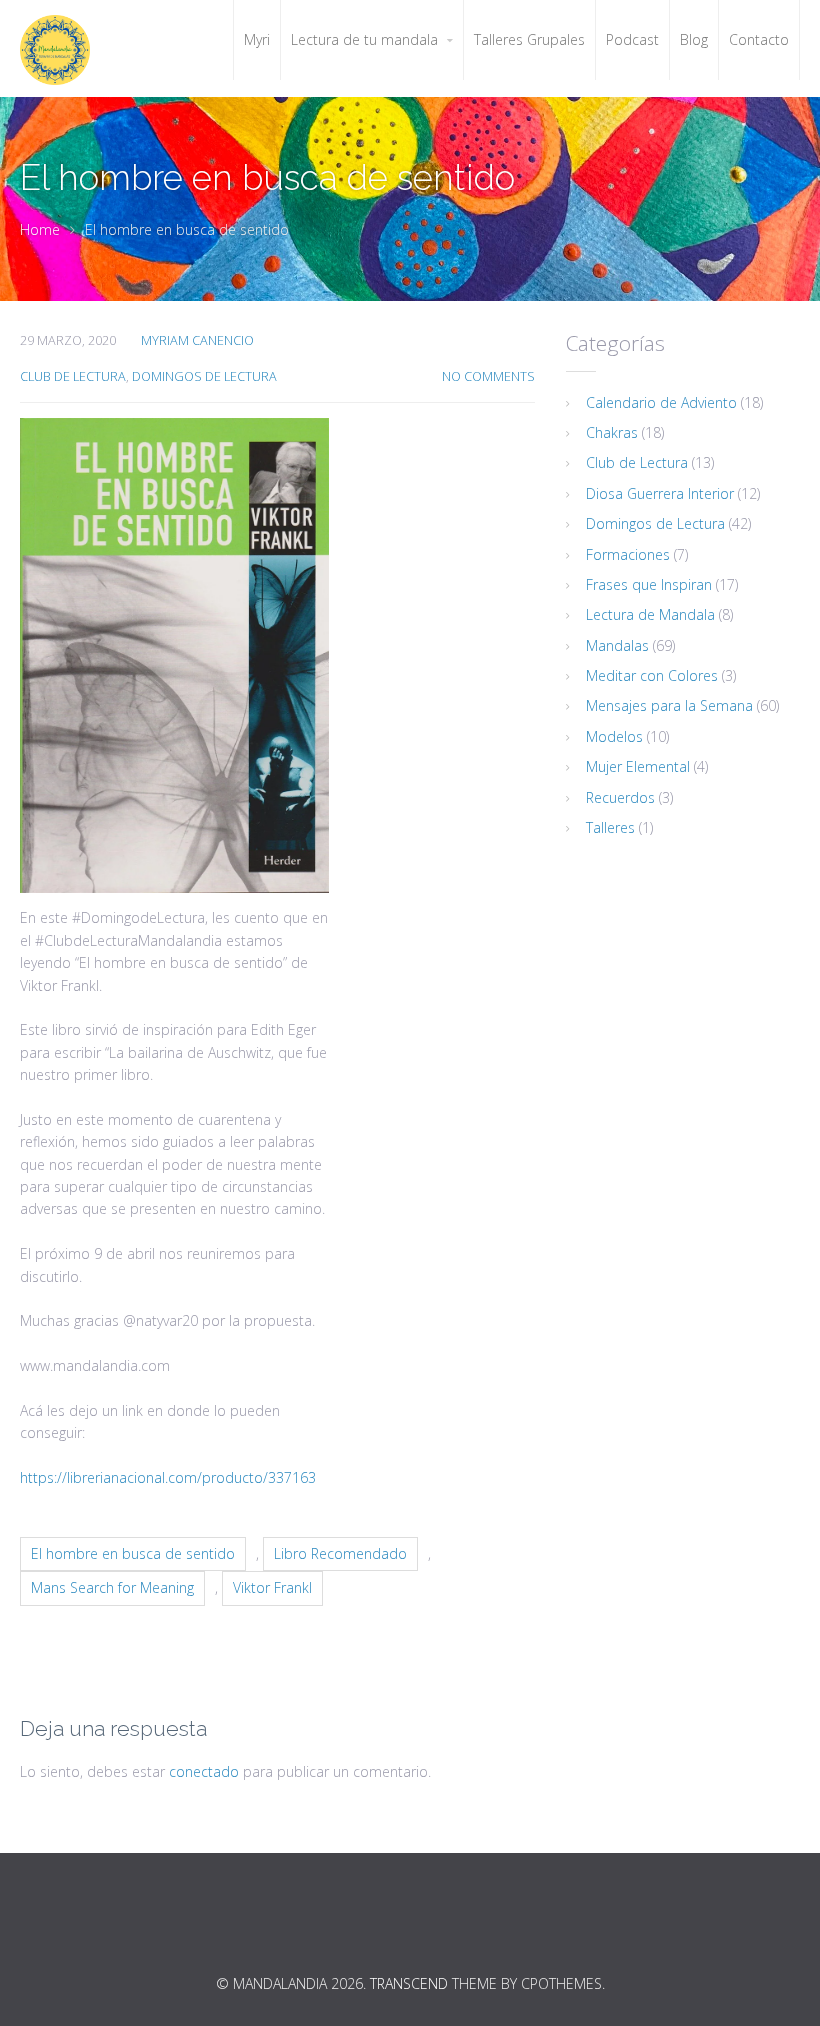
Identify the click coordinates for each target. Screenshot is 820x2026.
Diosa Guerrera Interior (660, 493)
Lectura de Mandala (650, 614)
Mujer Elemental (638, 766)
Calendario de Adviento (661, 402)
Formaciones (628, 554)
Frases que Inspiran (649, 584)
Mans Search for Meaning (112, 1587)
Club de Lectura (73, 376)
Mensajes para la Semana (669, 705)
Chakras (612, 432)
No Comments (488, 376)
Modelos (614, 736)
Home (40, 229)
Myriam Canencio (197, 340)
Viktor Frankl (272, 1587)
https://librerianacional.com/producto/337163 (168, 1477)
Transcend (409, 1983)
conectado (204, 1771)
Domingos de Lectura (204, 376)
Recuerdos (620, 797)
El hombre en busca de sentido (133, 1553)
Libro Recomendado (340, 1553)
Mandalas (617, 645)
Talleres (610, 827)
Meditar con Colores (652, 675)
